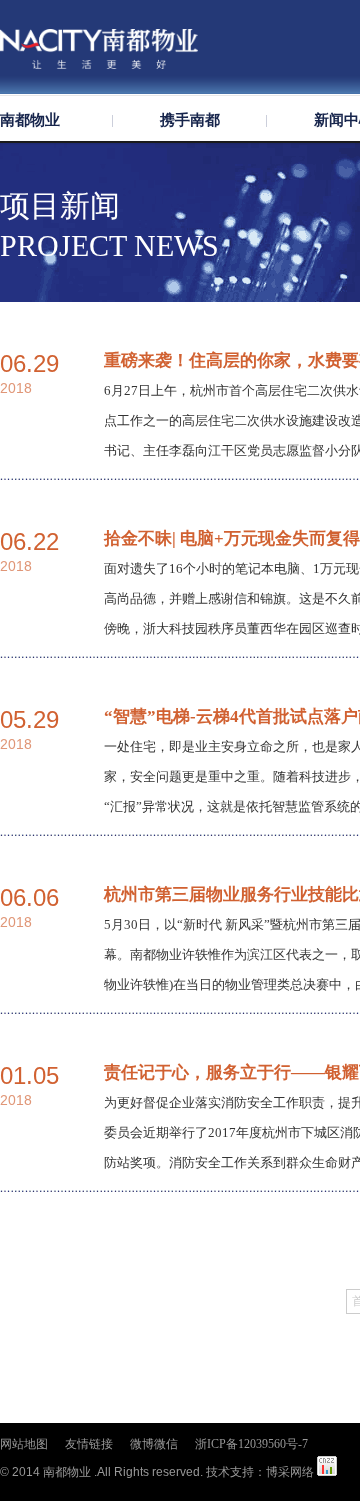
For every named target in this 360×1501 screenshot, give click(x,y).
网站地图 (24, 1444)
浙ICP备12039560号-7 (251, 1444)
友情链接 (89, 1444)
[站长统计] (327, 1472)
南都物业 (30, 120)
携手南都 (190, 120)
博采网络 (290, 1472)
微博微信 (154, 1444)
